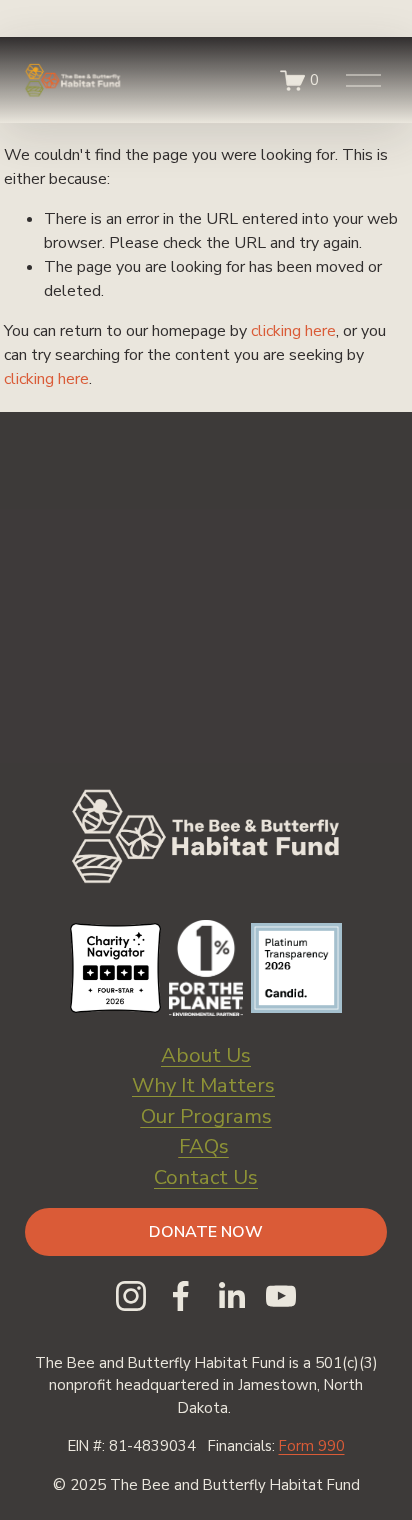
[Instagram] (131, 1296)
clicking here (293, 331)
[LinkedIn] (231, 1296)
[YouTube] (281, 1296)
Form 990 (312, 1446)
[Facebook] (181, 1296)
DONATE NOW (206, 1232)
